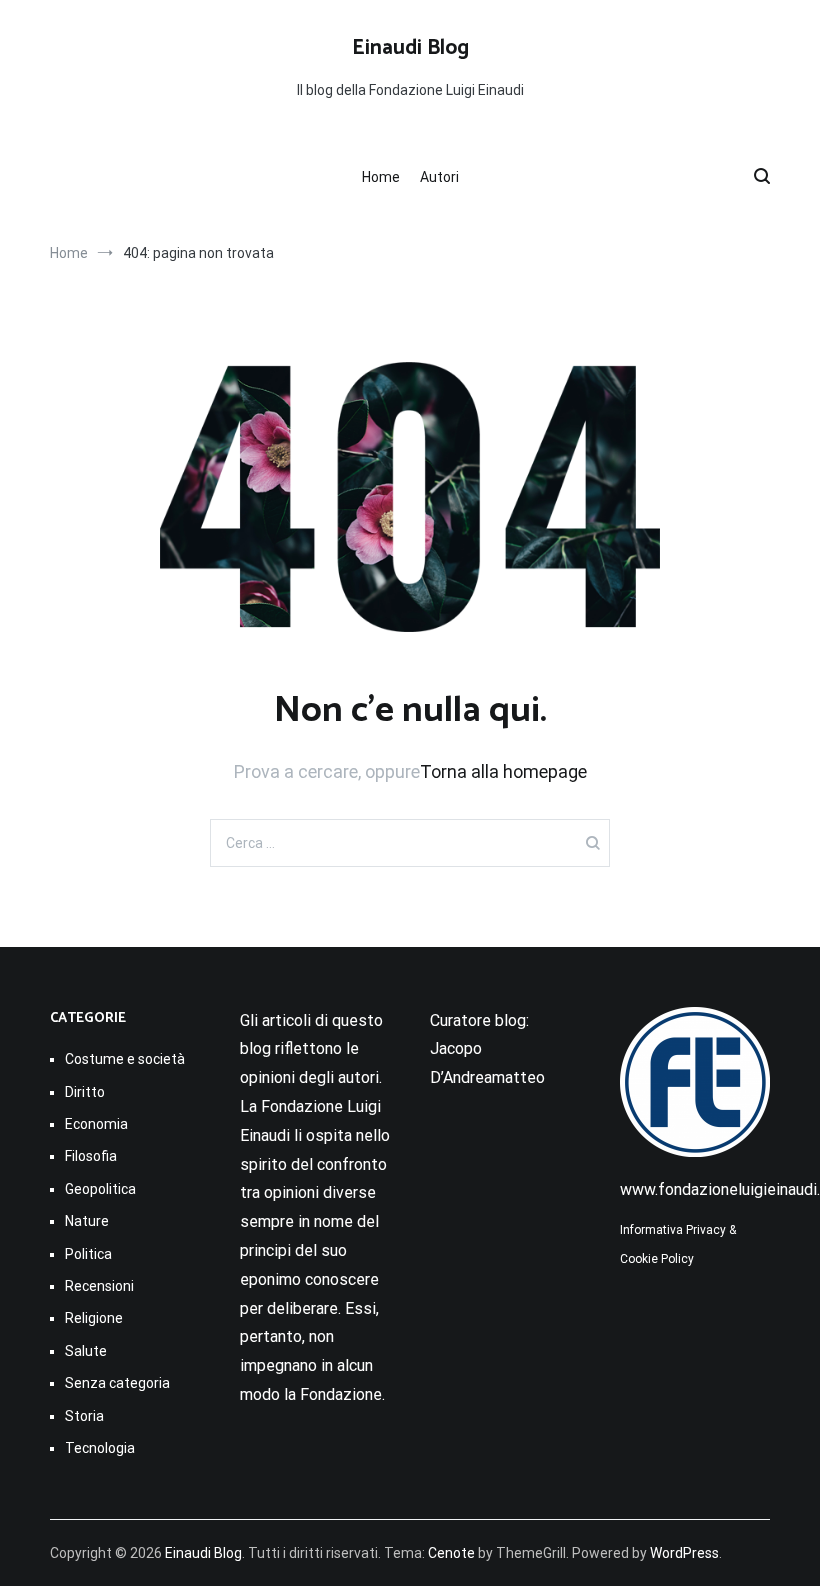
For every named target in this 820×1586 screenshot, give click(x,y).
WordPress (684, 1553)
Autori (439, 177)
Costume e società (125, 1059)
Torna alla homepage (503, 771)
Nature (87, 1221)
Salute (86, 1351)
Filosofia (91, 1156)
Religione (94, 1318)
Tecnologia (100, 1448)
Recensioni (99, 1286)
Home (381, 177)
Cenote (451, 1553)
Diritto (85, 1092)
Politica (88, 1254)
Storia (84, 1416)
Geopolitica (100, 1189)
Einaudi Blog (410, 48)
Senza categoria (117, 1383)
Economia (96, 1124)
